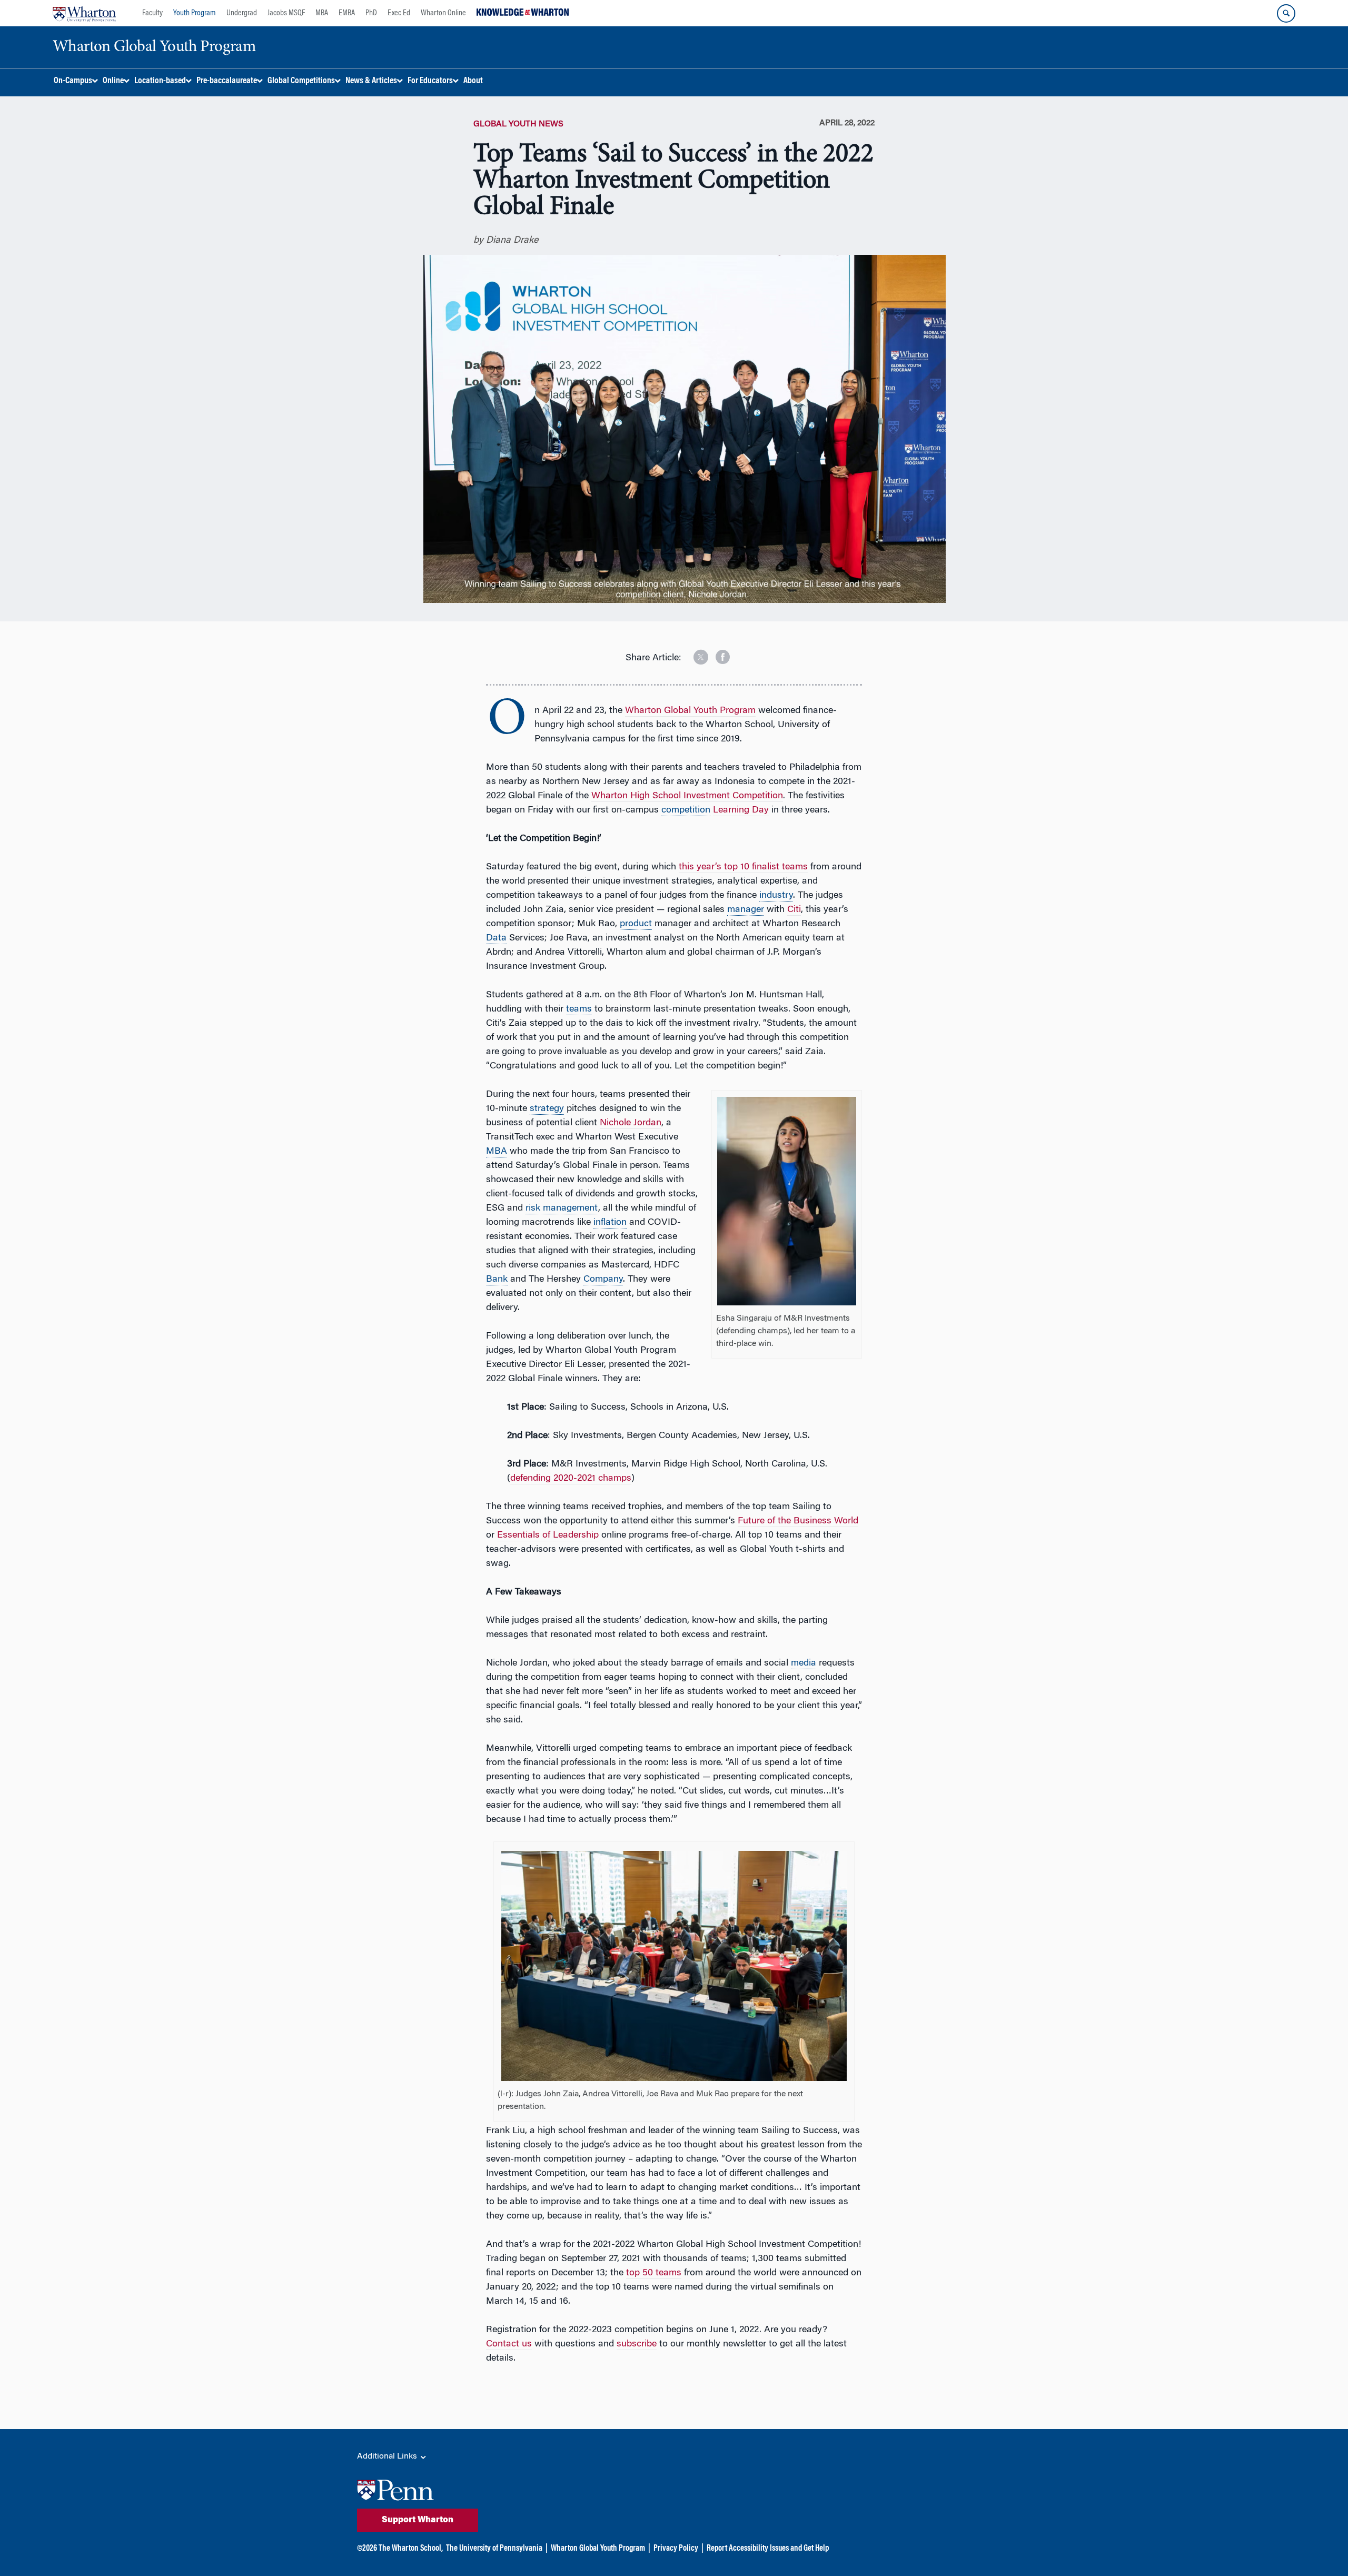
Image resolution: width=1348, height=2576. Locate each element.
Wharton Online (443, 13)
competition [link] (686, 810)
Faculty (152, 13)
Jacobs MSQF (286, 13)
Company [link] (603, 1280)
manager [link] (746, 910)
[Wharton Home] (84, 13)
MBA (322, 13)
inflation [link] (610, 1223)
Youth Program (195, 13)
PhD (371, 13)
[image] (693, 653)
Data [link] (496, 938)
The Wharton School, (411, 2549)
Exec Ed (399, 13)
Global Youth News (518, 124)
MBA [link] (497, 1152)
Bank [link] (497, 1280)
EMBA (347, 13)
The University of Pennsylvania (494, 2549)
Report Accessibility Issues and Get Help (768, 2549)
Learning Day (741, 810)
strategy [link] (547, 1109)
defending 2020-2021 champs (571, 1479)
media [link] (804, 1663)
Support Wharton (418, 2520)
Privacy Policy (676, 2549)
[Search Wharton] (1286, 13)
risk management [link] (562, 1208)
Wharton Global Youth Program (598, 2549)
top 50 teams (654, 2273)
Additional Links (388, 2456)
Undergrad (242, 13)
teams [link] (579, 1009)
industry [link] (776, 896)
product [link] (636, 924)
